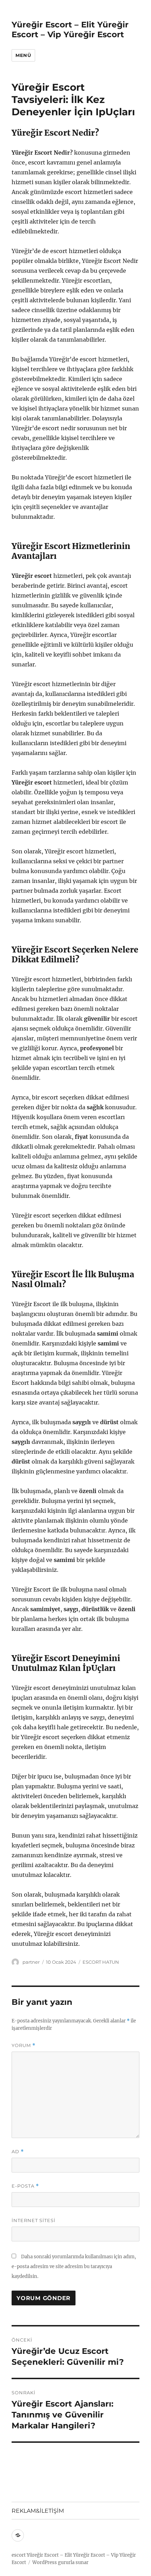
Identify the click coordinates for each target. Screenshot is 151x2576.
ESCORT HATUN (101, 1962)
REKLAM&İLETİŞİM (38, 2511)
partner (31, 1962)
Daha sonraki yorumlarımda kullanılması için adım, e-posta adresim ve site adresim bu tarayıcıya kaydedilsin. (74, 2267)
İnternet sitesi (34, 2220)
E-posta (25, 2186)
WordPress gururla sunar (60, 2562)
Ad (18, 2152)
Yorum (24, 2045)
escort (19, 2555)
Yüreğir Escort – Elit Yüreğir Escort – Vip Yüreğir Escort (70, 30)
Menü (23, 55)
